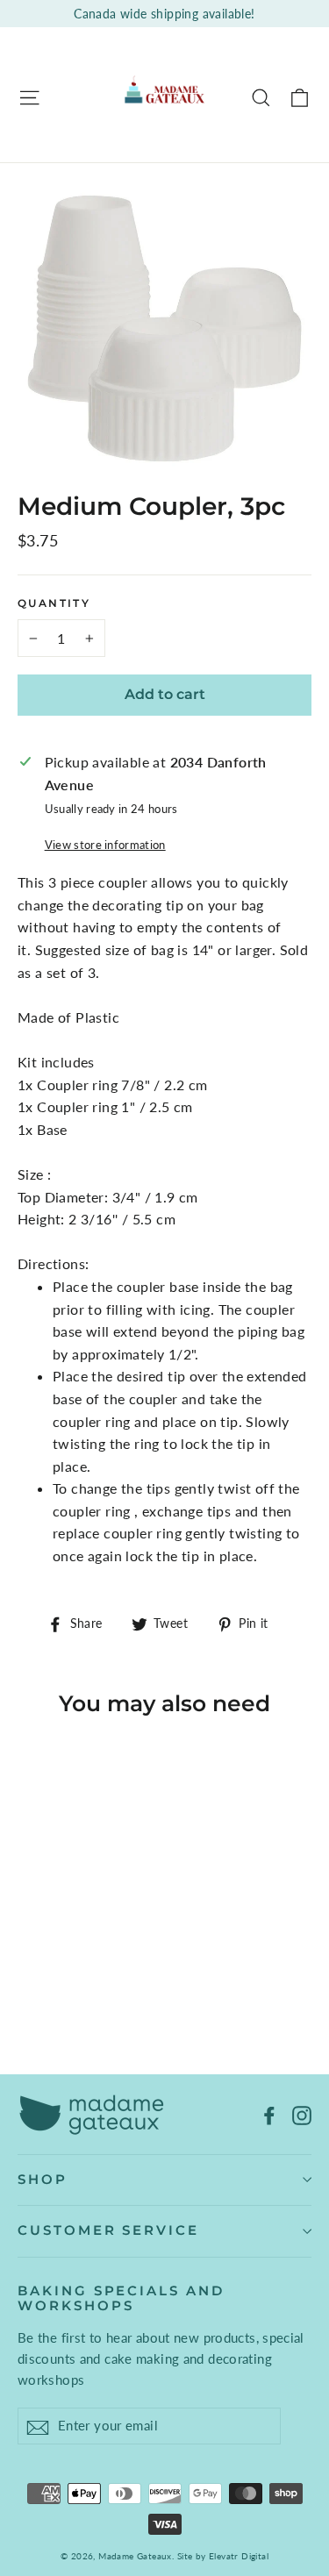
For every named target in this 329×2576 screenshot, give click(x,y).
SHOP (43, 2180)
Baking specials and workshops (121, 2299)
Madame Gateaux (135, 2556)
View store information (105, 845)
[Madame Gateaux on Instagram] (302, 2114)
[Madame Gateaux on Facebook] (269, 2114)
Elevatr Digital (239, 2556)
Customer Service (108, 2230)
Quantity (54, 603)
